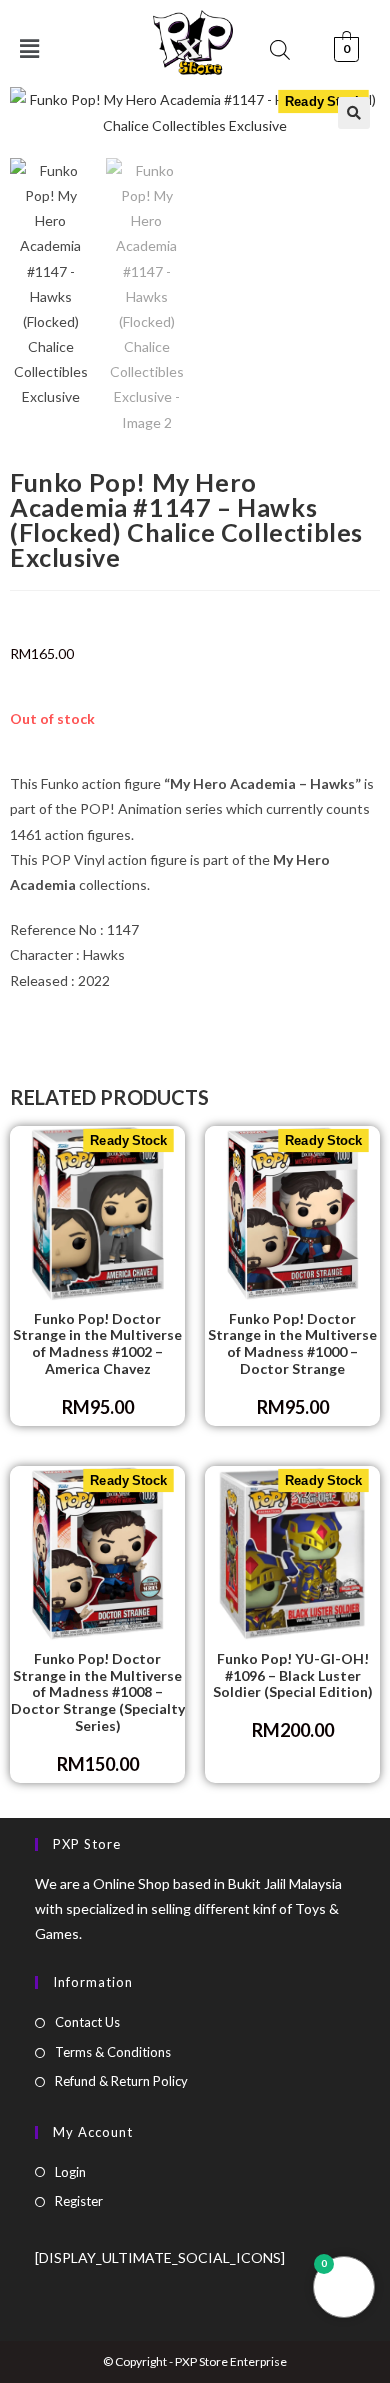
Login (70, 2172)
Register (79, 2201)
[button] (354, 113)
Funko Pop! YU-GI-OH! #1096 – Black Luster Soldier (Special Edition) (293, 1676)
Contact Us (87, 2022)
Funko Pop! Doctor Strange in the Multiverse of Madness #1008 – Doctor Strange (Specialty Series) (98, 1692)
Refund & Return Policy (121, 2081)
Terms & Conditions (113, 2052)
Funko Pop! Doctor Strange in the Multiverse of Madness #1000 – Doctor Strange (292, 1344)
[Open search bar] (280, 49)
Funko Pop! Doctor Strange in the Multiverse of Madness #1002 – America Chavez (97, 1344)
